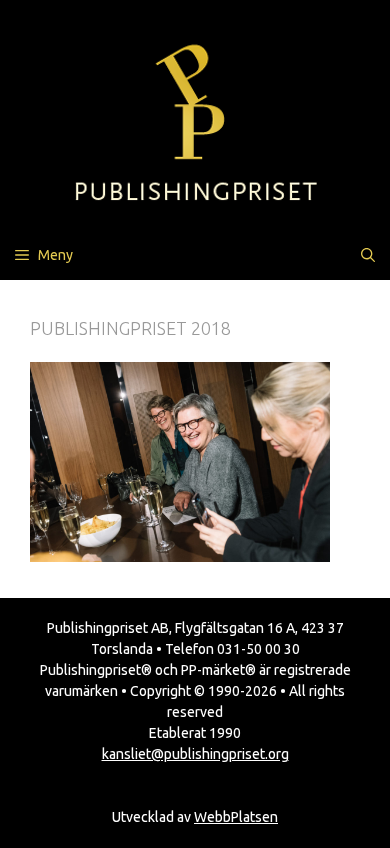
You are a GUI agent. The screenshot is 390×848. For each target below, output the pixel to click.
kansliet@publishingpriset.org (195, 754)
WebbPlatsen (236, 817)
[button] (368, 255)
